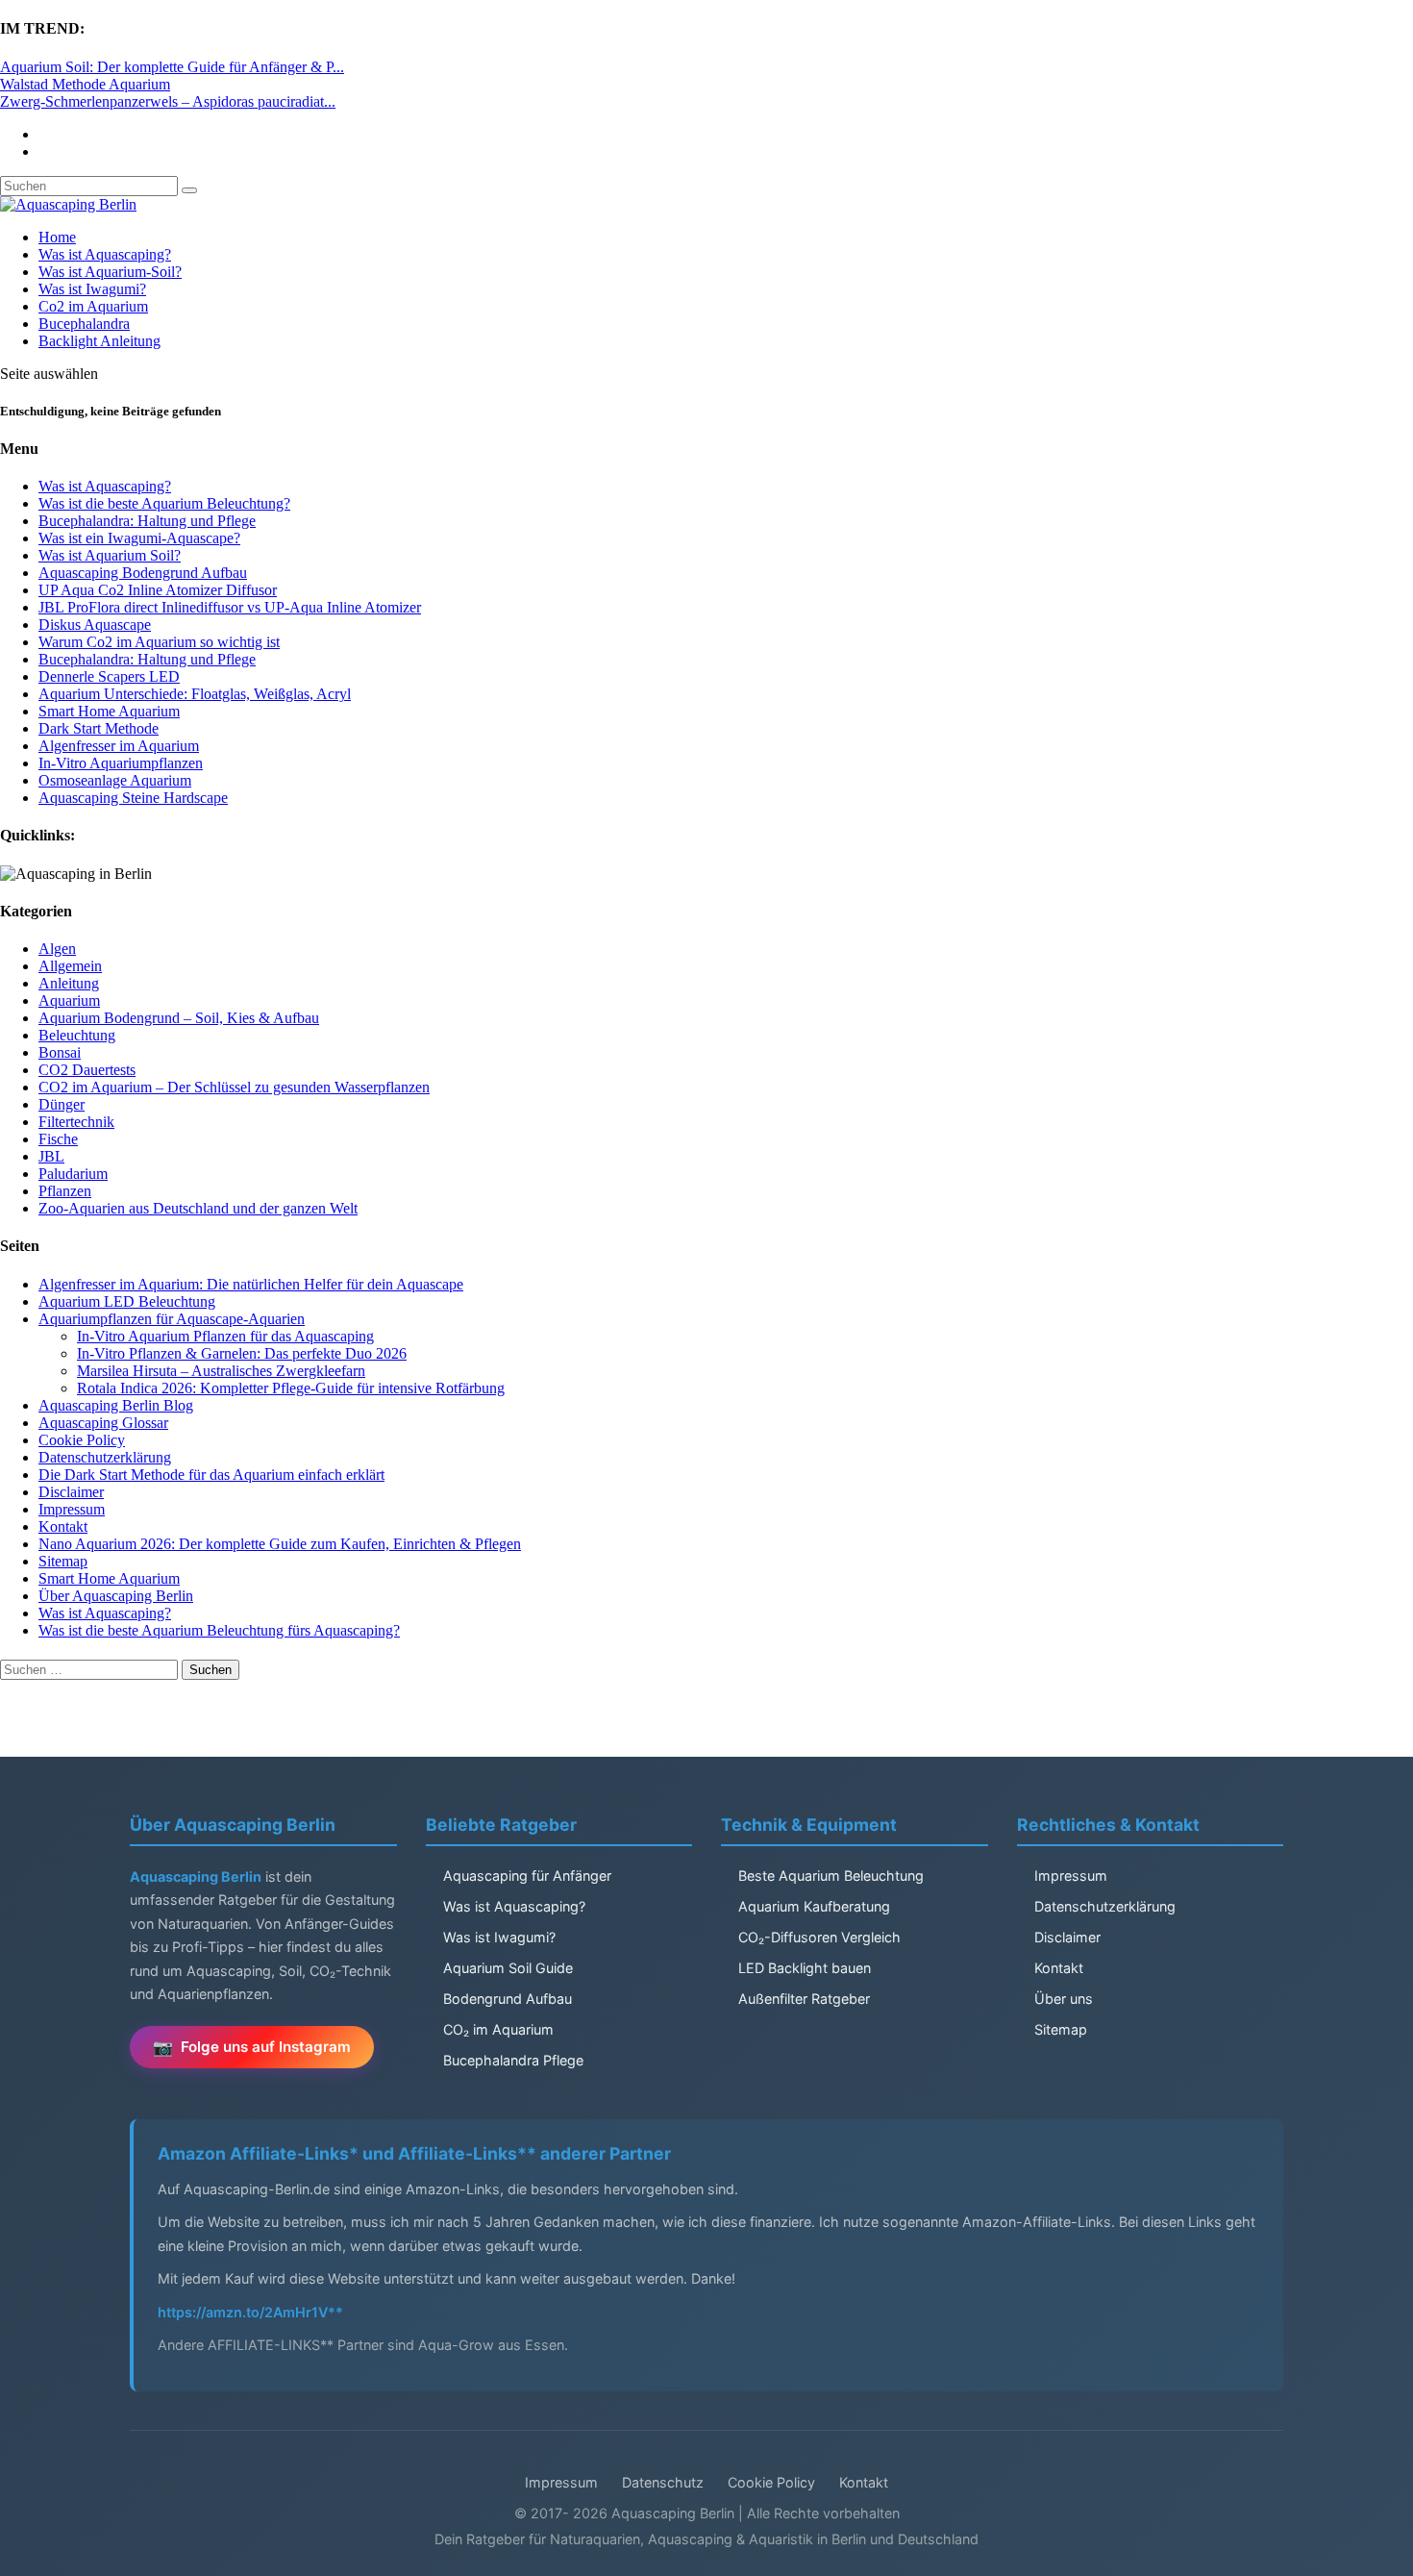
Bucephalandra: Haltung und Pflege (147, 521)
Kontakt (63, 1526)
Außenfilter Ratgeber (804, 1999)
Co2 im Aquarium (93, 306)
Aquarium (69, 1000)
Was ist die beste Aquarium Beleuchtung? (164, 503)
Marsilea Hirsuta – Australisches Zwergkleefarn (221, 1371)
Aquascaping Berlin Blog (116, 1405)
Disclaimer (71, 1492)
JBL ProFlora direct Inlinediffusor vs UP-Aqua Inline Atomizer (230, 607)
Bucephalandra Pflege (513, 2060)
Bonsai (60, 1052)
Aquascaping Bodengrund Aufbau (143, 573)
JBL (51, 1156)
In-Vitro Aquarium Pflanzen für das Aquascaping (225, 1336)
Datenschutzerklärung (105, 1457)
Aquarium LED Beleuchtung (127, 1301)
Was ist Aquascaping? (105, 254)
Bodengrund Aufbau (508, 1999)
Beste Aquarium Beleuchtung (831, 1876)
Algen (57, 949)
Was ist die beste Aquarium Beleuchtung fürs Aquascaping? (219, 1630)
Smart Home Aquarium (109, 711)
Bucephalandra (84, 324)
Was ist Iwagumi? (92, 289)
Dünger (62, 1104)
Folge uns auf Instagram (266, 2047)
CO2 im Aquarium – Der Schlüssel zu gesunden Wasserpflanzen (234, 1087)
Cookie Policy (82, 1440)
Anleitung (69, 983)
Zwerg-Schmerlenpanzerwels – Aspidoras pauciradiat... (168, 101)
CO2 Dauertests (87, 1070)
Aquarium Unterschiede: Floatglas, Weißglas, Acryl (195, 694)
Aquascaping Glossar (103, 1423)
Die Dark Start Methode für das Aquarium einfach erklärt (211, 1475)
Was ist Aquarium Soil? (110, 555)
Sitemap (63, 1561)
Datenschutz (663, 2482)
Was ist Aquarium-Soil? (110, 272)
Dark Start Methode (99, 728)
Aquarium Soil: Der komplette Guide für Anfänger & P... (172, 67)
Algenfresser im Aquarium (119, 746)
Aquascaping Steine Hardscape (133, 798)
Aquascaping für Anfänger (527, 1876)
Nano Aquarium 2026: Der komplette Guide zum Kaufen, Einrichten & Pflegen (280, 1544)
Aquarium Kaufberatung (814, 1906)
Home (57, 237)
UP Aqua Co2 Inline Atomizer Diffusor (158, 590)
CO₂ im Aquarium (498, 2029)
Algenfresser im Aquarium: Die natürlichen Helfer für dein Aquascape (251, 1284)
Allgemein (70, 966)
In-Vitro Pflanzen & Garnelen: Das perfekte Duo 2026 (242, 1353)
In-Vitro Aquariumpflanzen (121, 763)
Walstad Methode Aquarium (85, 84)
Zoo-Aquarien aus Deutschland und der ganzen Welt (198, 1208)
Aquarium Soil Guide (508, 1968)
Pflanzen (65, 1191)
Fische (58, 1139)
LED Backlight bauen (805, 1968)
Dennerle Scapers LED (109, 676)
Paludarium (73, 1174)
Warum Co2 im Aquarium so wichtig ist (159, 642)
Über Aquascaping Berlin (116, 1596)
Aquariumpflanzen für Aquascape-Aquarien (172, 1319)
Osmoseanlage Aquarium (115, 780)
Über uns (1064, 1999)
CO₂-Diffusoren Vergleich (819, 1937)
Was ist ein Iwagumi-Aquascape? (139, 538)
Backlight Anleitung (99, 341)
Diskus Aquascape (95, 625)
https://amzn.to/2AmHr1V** (250, 2312)
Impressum (72, 1509)
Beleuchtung (77, 1035)
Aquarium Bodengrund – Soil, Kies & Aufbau (179, 1018)
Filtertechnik (76, 1122)
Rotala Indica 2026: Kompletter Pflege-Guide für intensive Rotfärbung (291, 1388)
